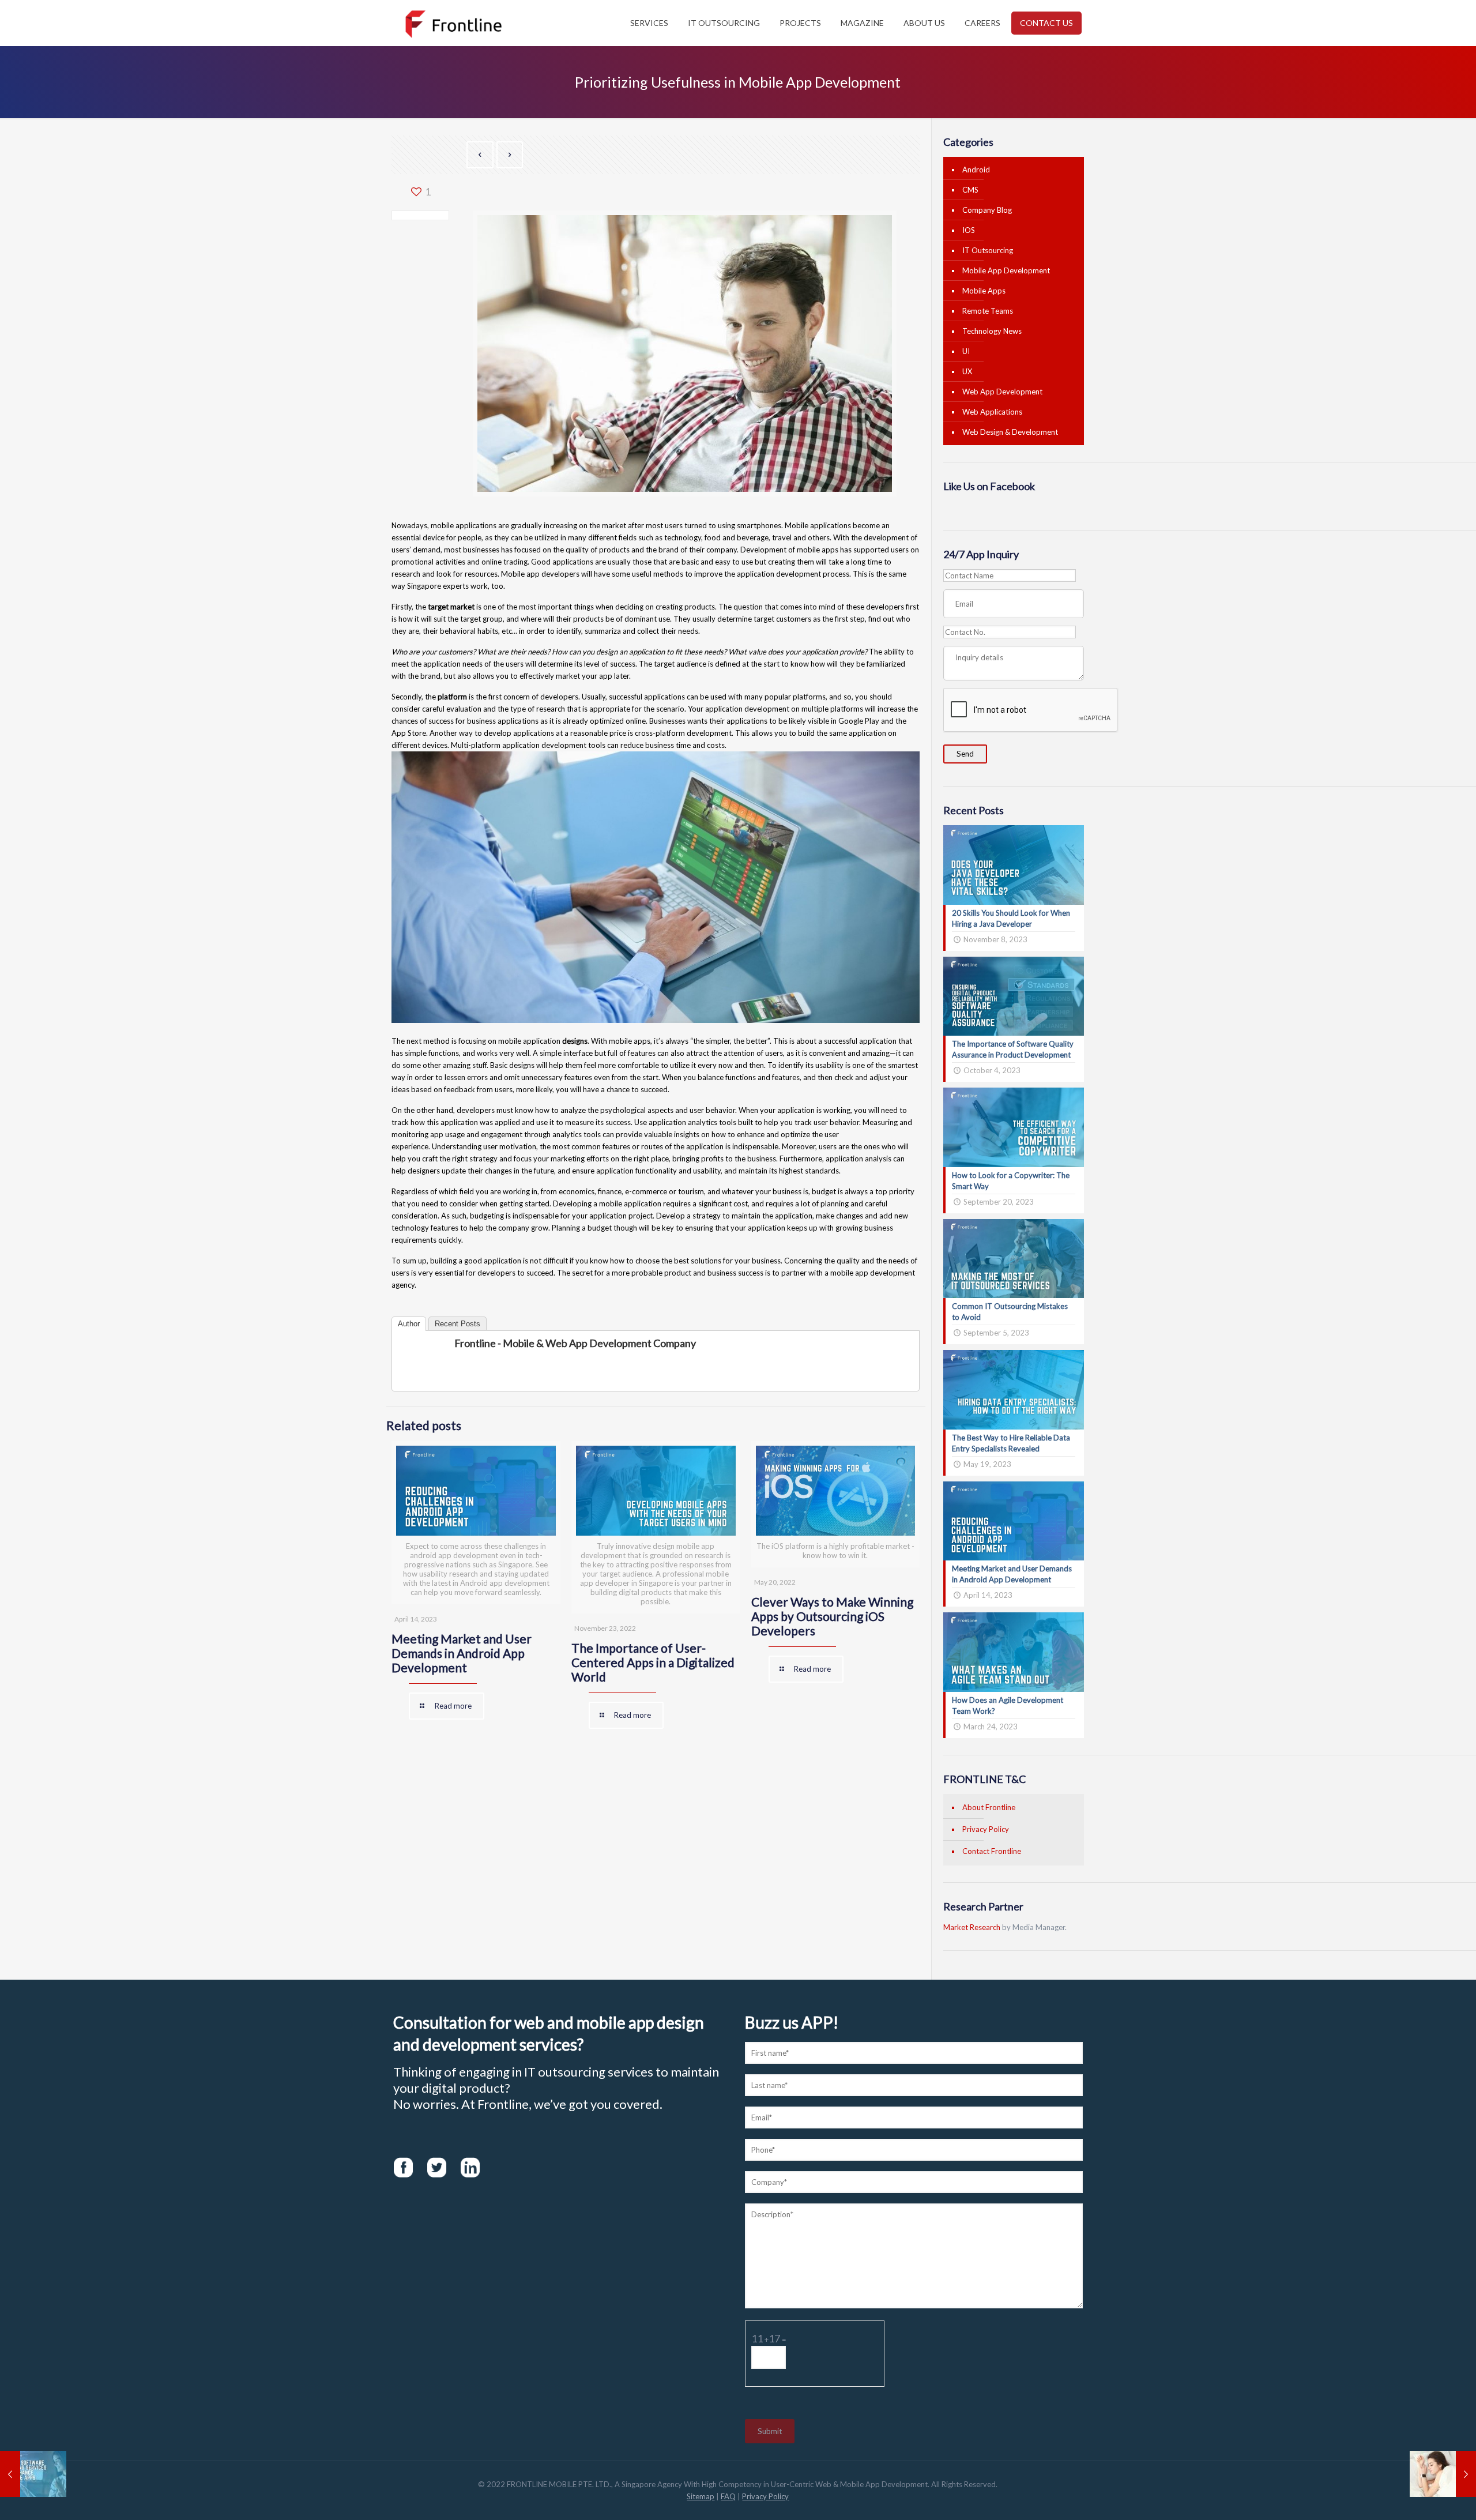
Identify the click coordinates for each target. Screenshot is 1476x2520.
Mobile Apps (984, 291)
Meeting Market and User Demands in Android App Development (462, 1653)
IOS (969, 230)
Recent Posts (458, 1324)
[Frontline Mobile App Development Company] (453, 23)
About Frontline (989, 1807)
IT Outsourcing (988, 250)
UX (967, 371)
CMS (970, 190)
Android (976, 170)
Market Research (972, 1927)
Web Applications (992, 412)
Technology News (992, 331)
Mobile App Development (1006, 270)
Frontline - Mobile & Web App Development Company (575, 1343)
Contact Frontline (992, 1851)
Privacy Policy (986, 1829)
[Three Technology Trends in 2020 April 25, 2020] (1443, 2474)
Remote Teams (988, 311)
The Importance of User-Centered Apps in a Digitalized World (653, 1662)
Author (409, 1324)
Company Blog (987, 210)
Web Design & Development (1010, 432)
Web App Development (1002, 392)
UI (966, 351)
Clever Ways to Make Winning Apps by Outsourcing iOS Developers (832, 1616)
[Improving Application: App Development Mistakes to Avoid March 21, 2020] (33, 2474)
